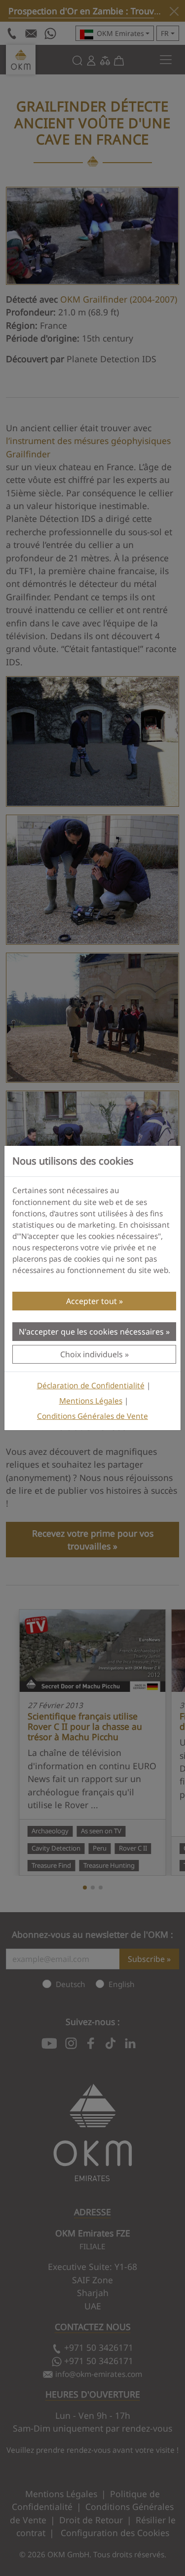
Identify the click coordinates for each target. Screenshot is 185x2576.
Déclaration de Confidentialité (91, 1386)
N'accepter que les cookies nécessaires (91, 1332)
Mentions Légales (91, 1401)
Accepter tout (92, 1301)
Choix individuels (92, 1354)
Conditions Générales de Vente (92, 1416)
